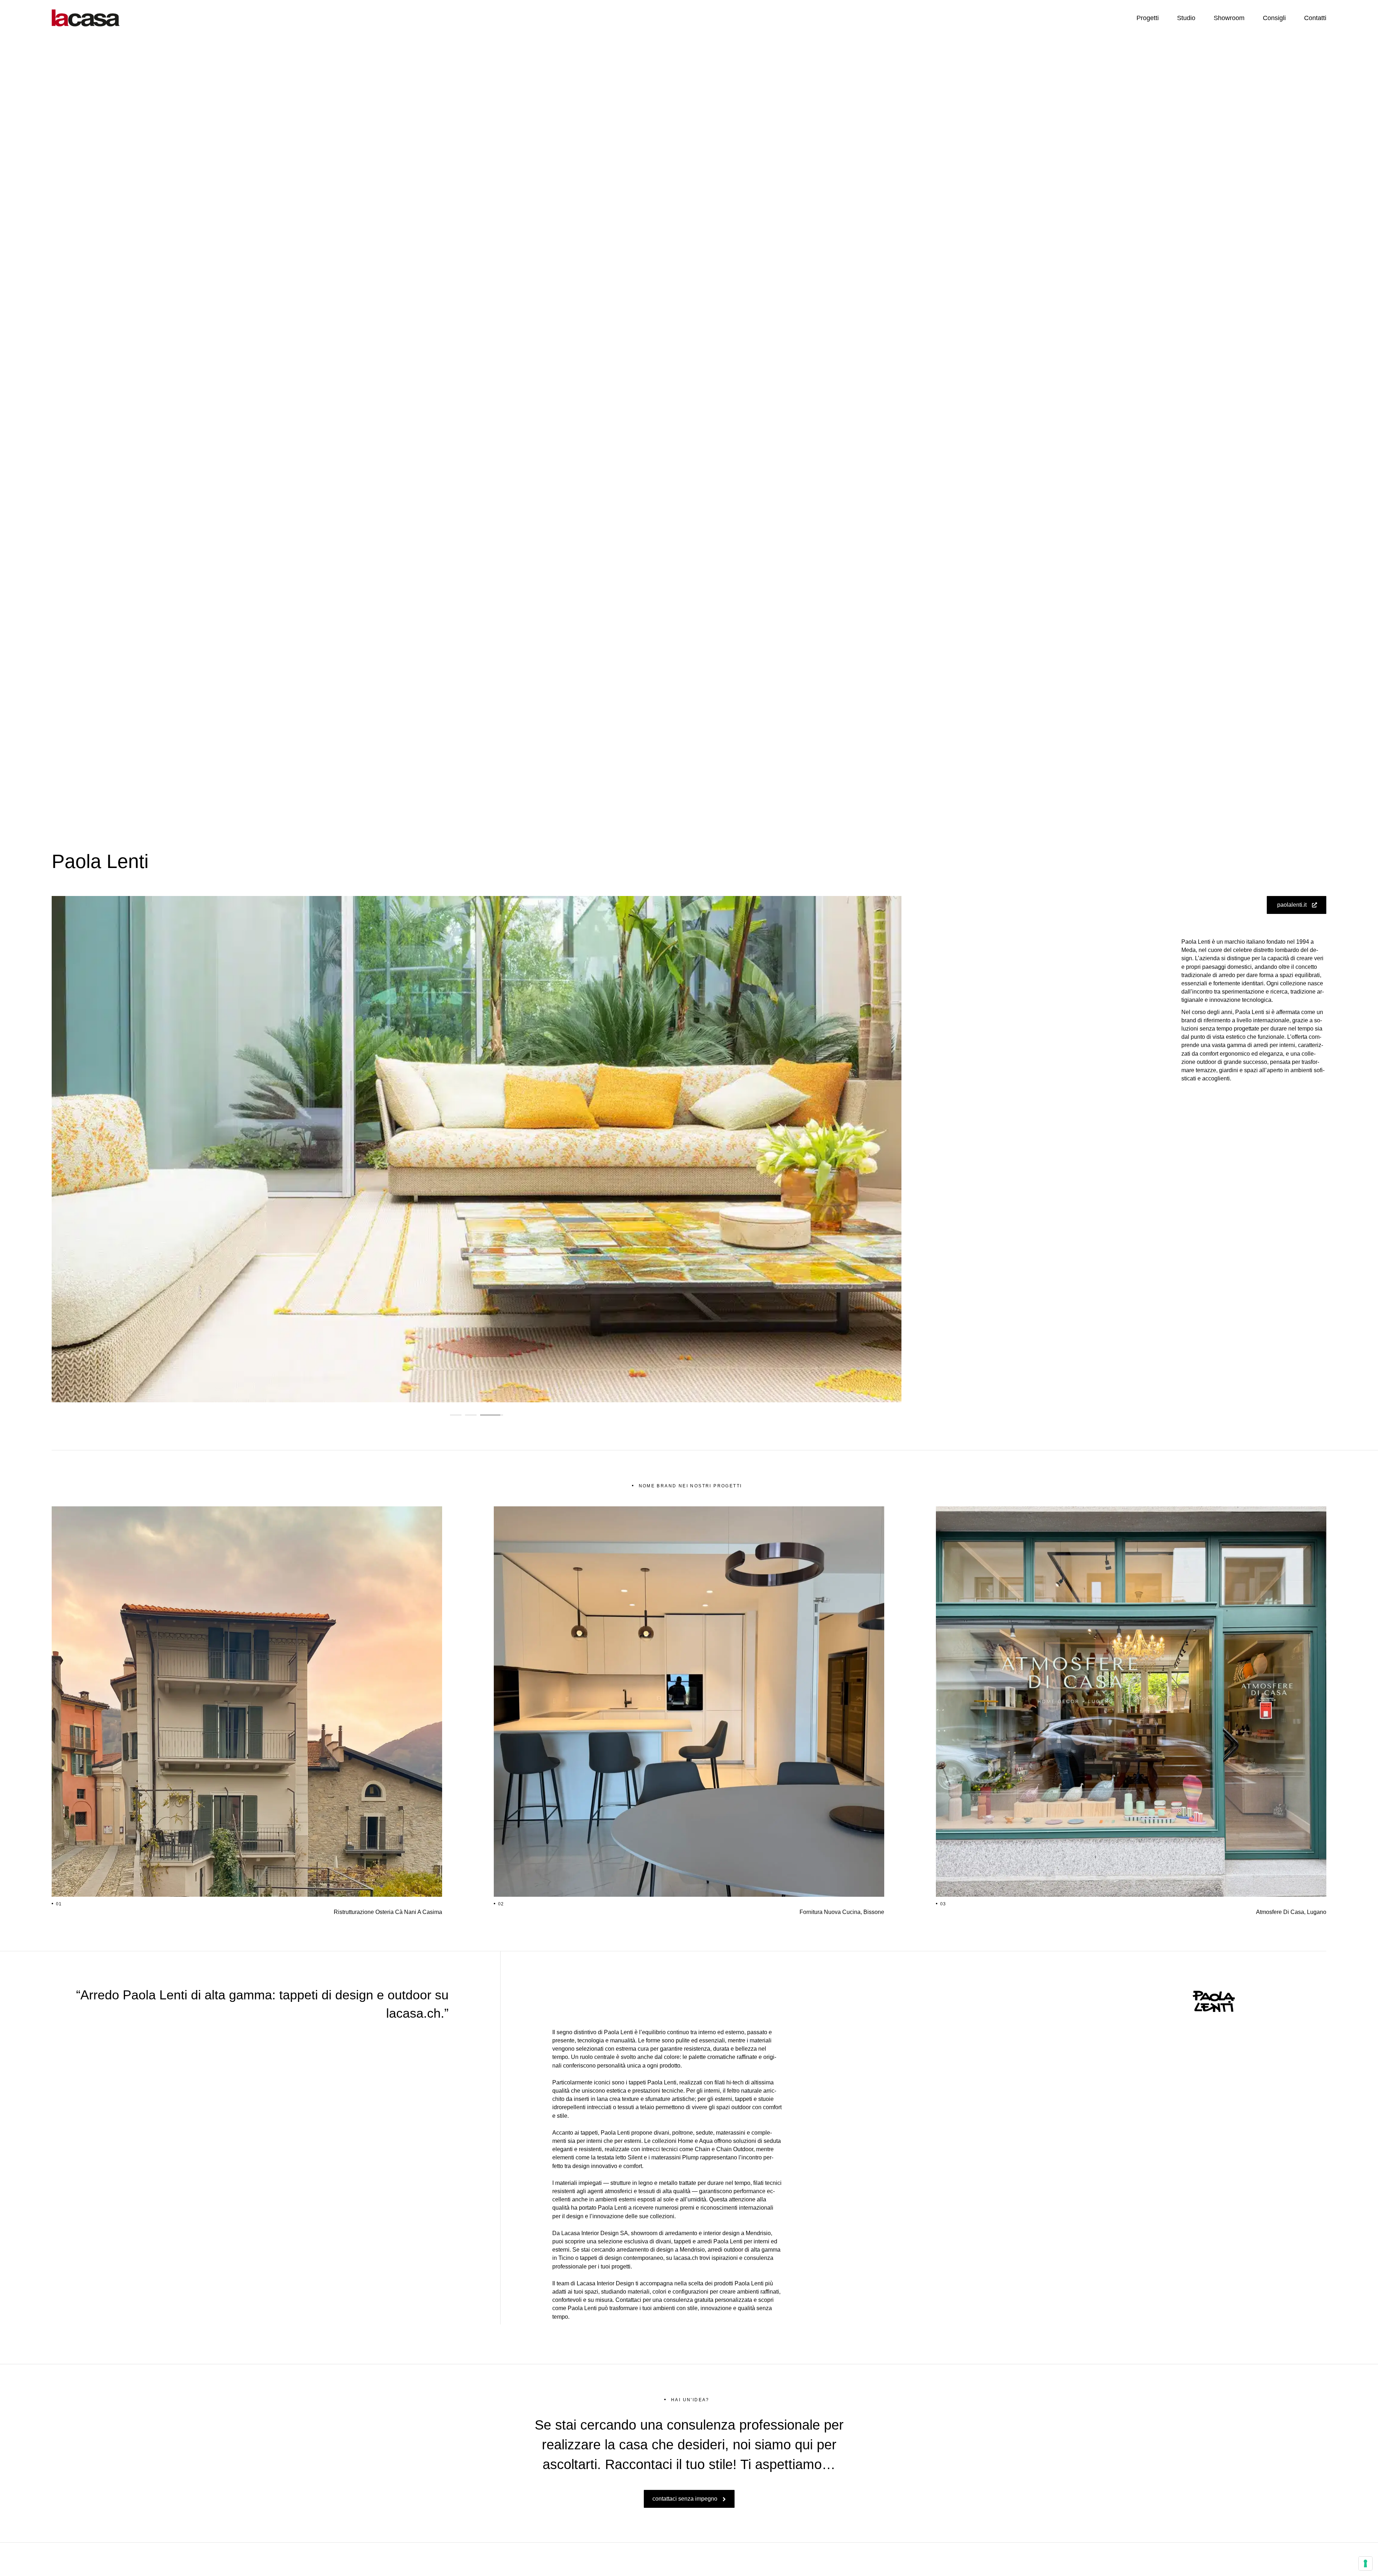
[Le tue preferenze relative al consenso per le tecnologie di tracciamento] (1365, 2563)
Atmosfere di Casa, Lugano (1291, 1912)
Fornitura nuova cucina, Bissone (842, 1912)
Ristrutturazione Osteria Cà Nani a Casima (388, 1912)
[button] (456, 1415)
